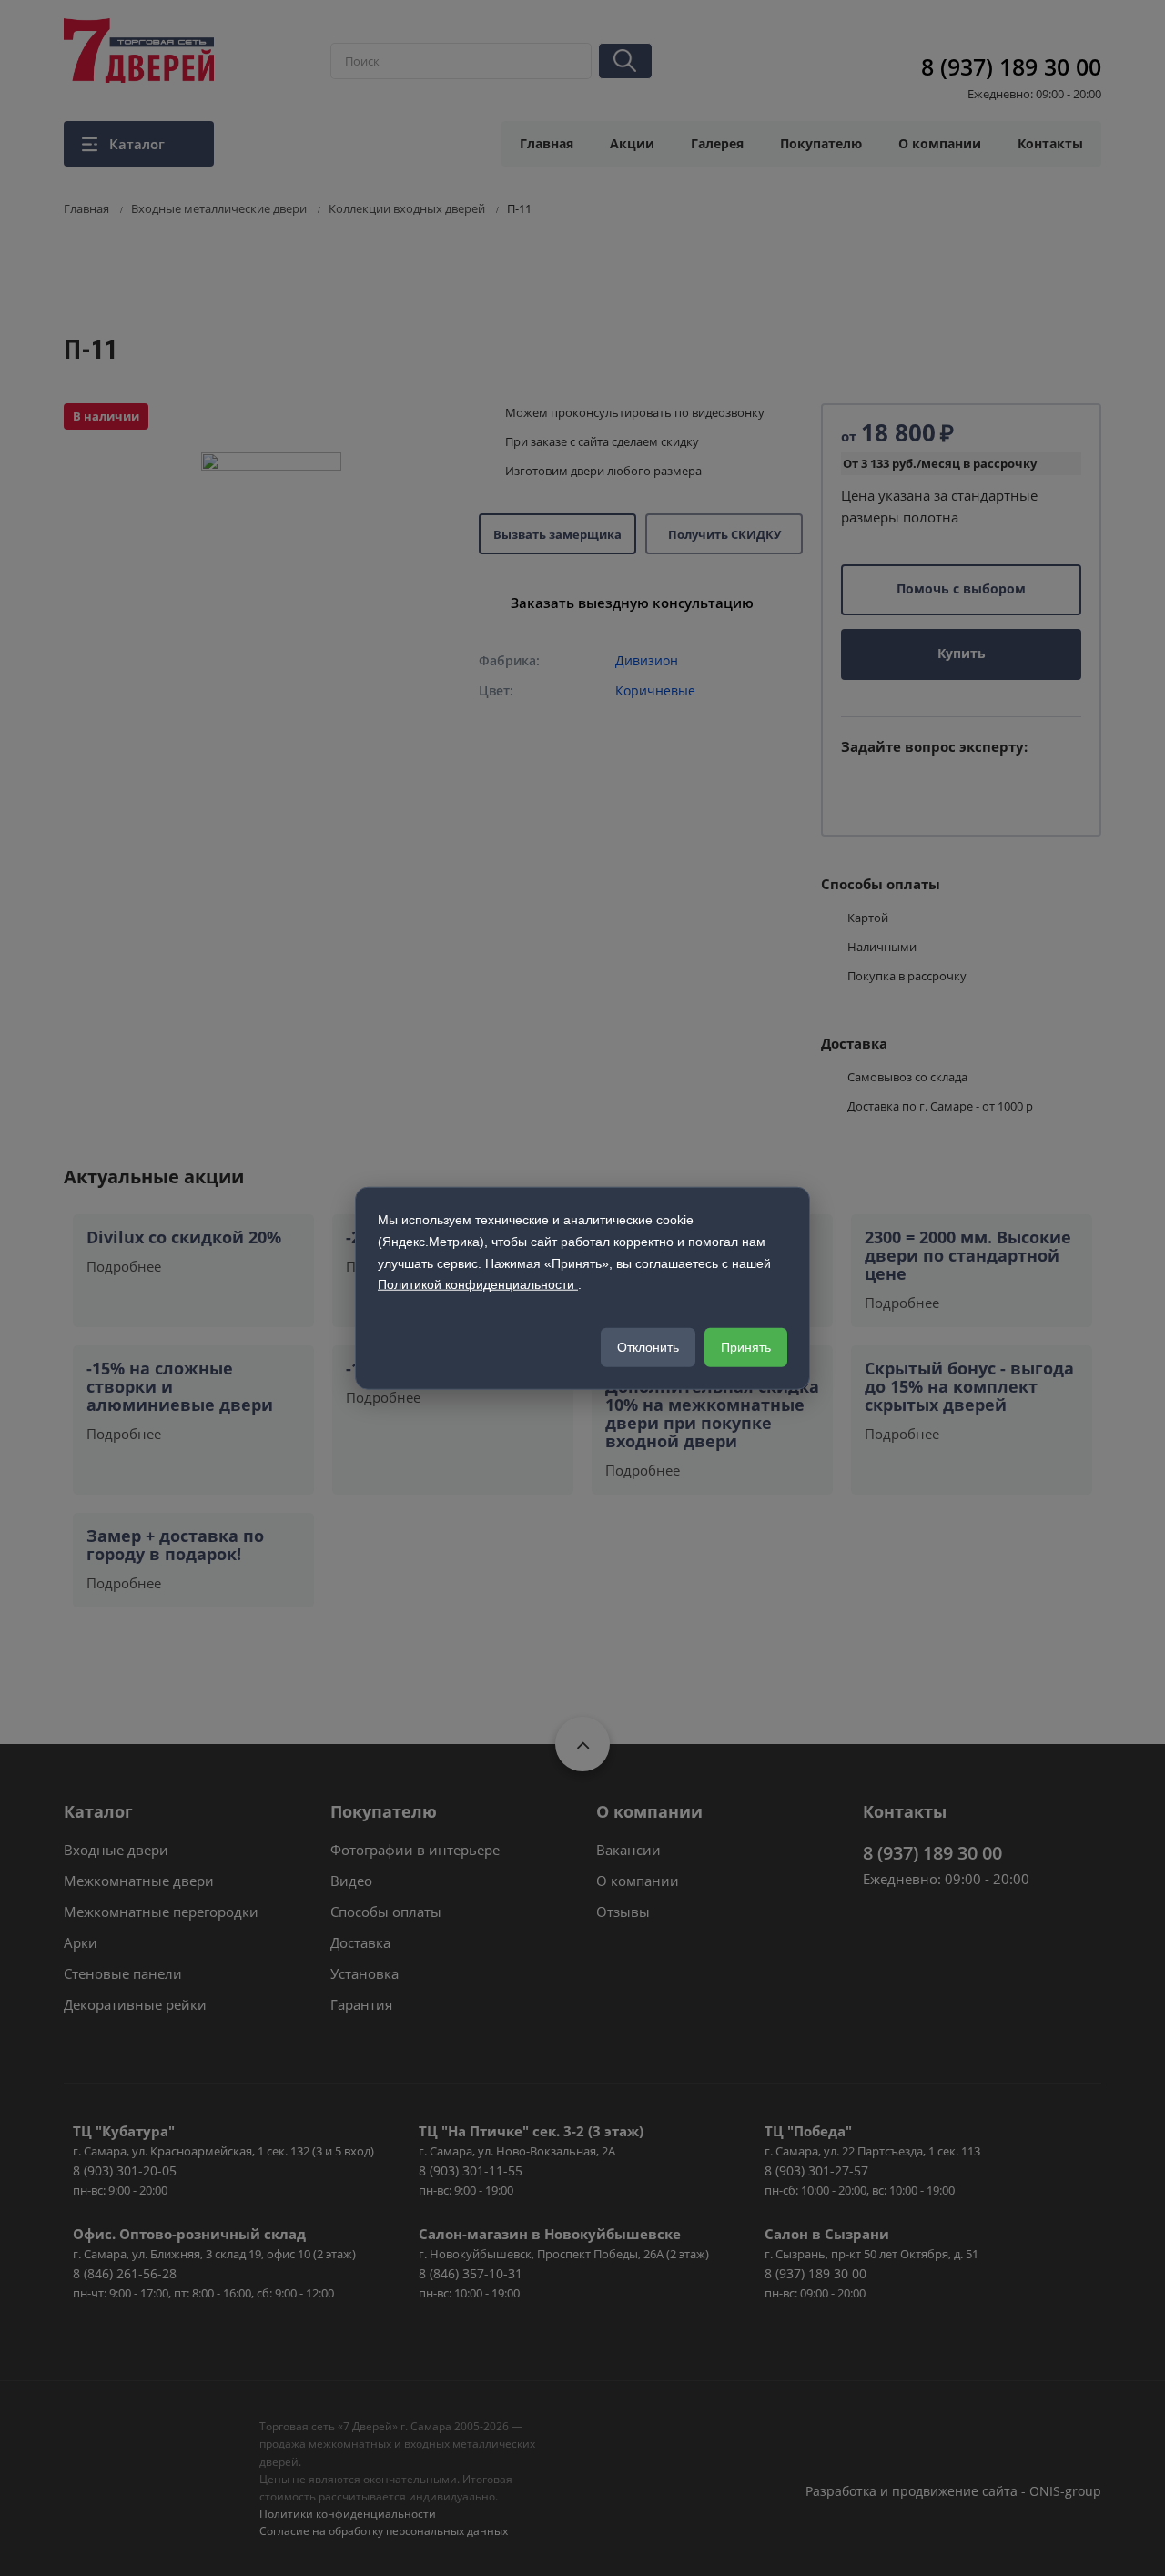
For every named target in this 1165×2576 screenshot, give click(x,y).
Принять (746, 1347)
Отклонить (648, 1347)
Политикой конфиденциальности (478, 1284)
